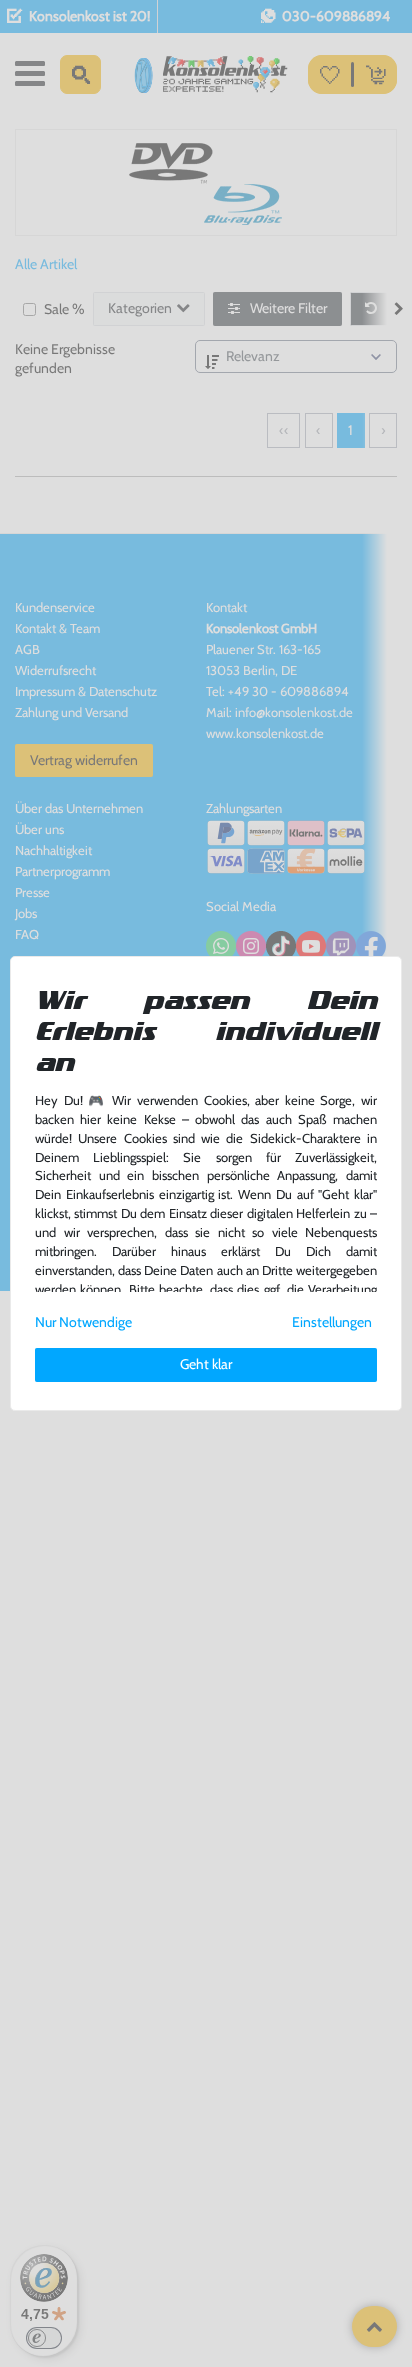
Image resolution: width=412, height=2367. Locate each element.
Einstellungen (332, 1322)
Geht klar (206, 1364)
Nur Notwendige (83, 1322)
